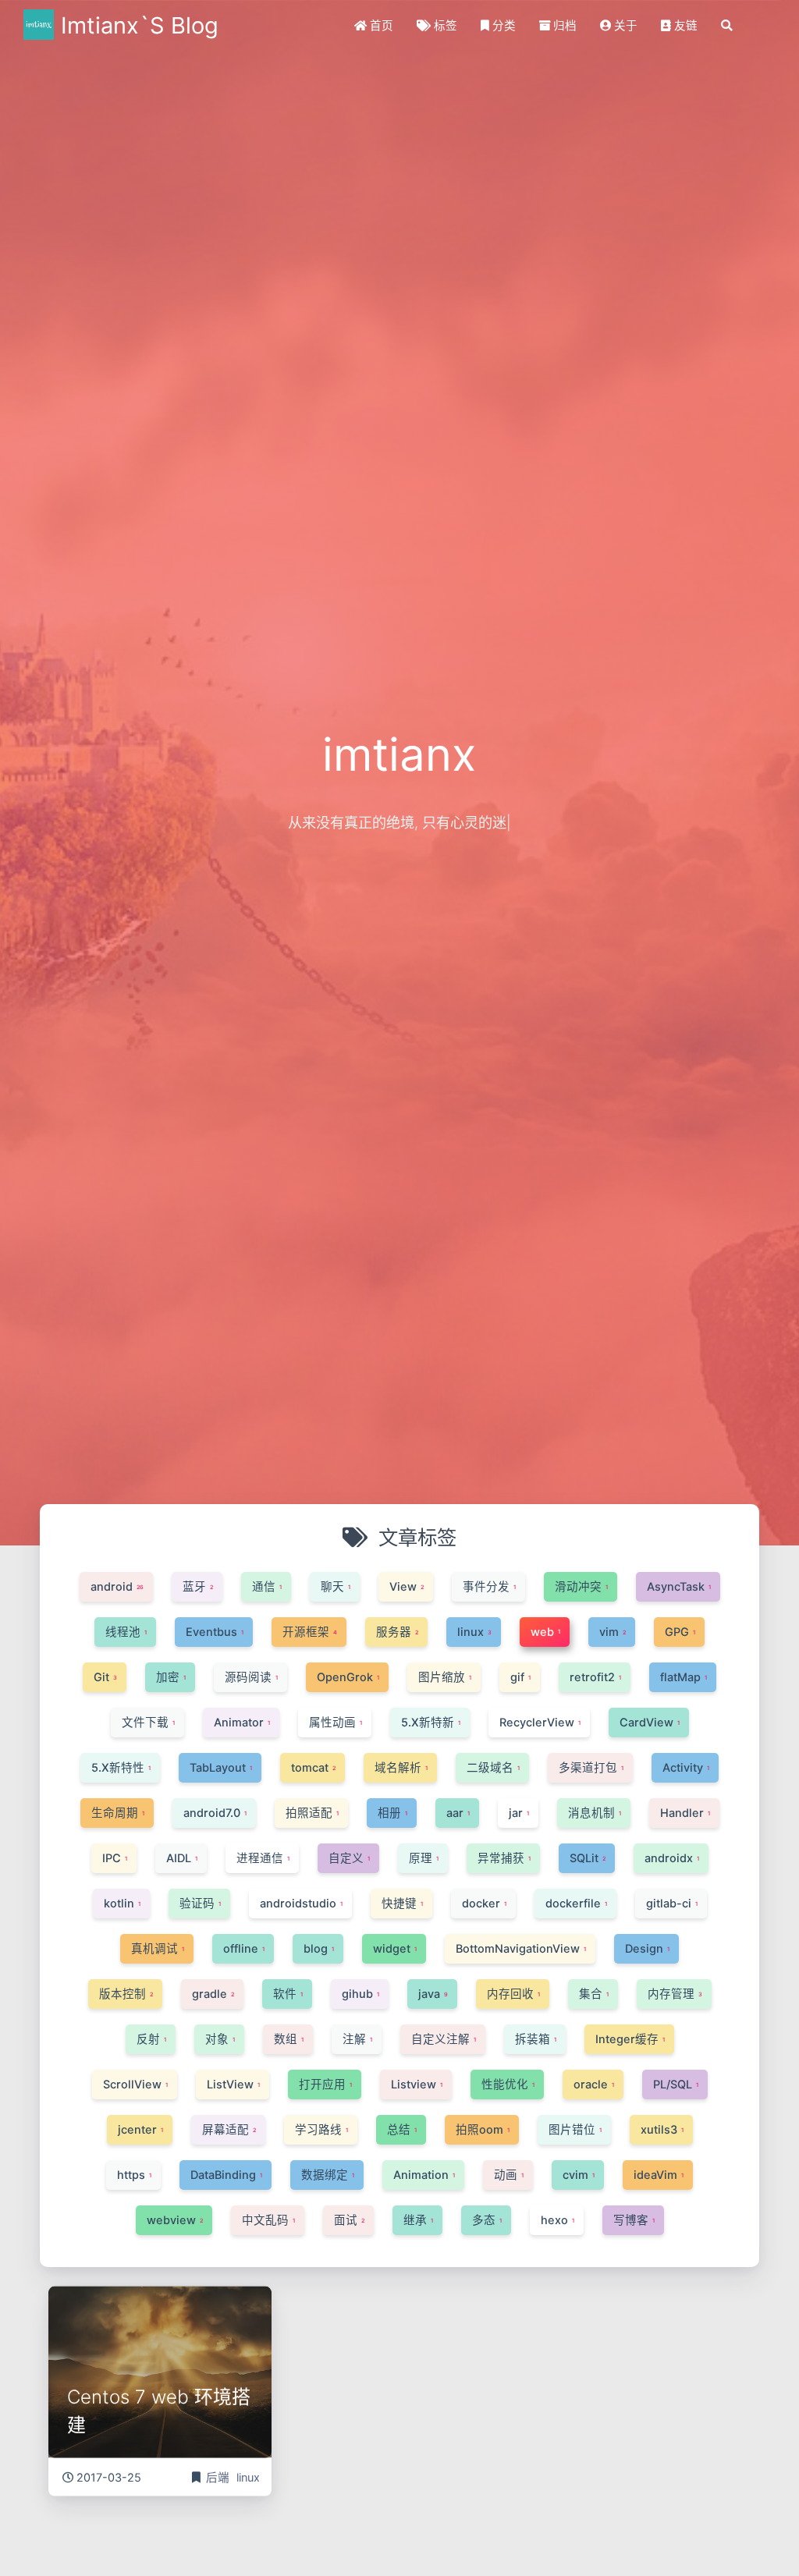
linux (248, 2475)
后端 (219, 2475)
